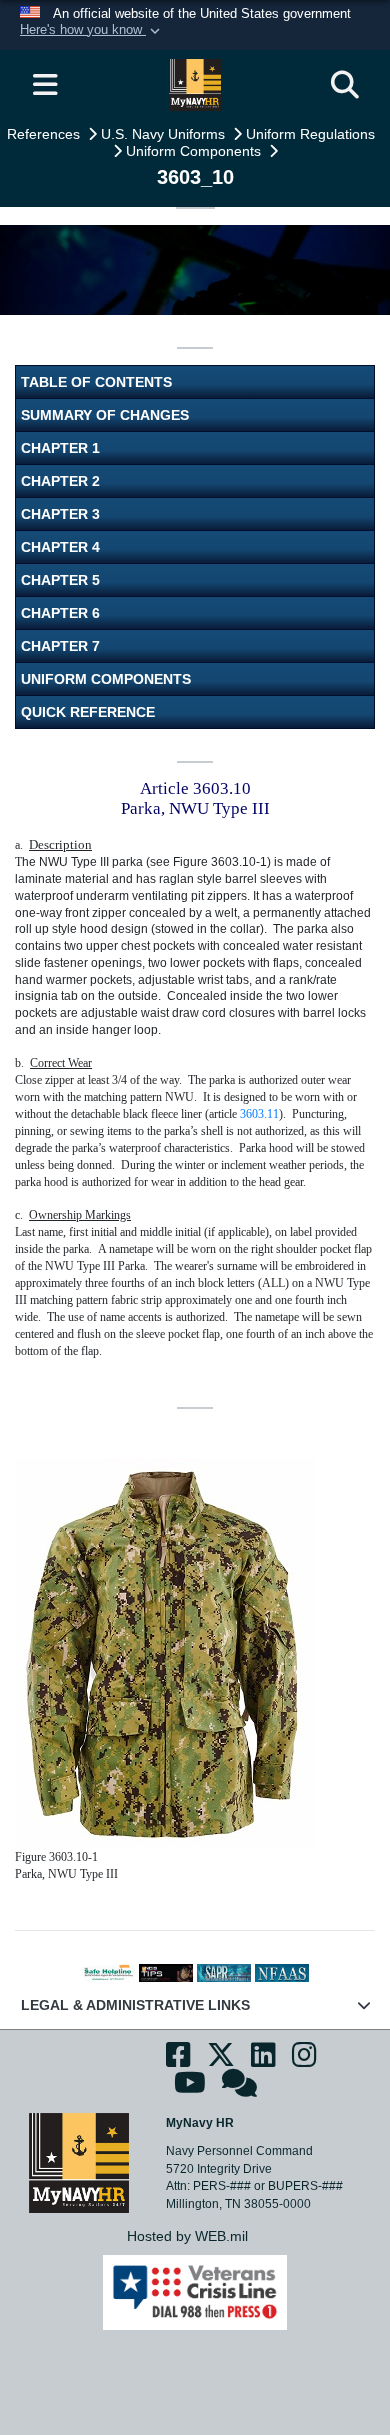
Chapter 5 (60, 580)
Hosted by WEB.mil (187, 2236)
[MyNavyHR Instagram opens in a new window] (304, 2060)
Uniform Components (195, 151)
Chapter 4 (60, 547)
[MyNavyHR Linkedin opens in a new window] (263, 2060)
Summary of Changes (105, 415)
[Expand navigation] (45, 85)
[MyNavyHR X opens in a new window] (221, 2060)
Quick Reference (88, 712)
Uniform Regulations (312, 134)
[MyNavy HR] (79, 2162)
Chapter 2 (60, 481)
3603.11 (259, 1114)
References (45, 134)
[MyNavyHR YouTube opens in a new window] (190, 2088)
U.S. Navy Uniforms (165, 134)
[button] (92, 31)
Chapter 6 (60, 613)
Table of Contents (96, 382)
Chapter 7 (60, 646)
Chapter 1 (60, 448)
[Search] (345, 85)
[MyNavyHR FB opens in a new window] (178, 2060)
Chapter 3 (60, 514)
